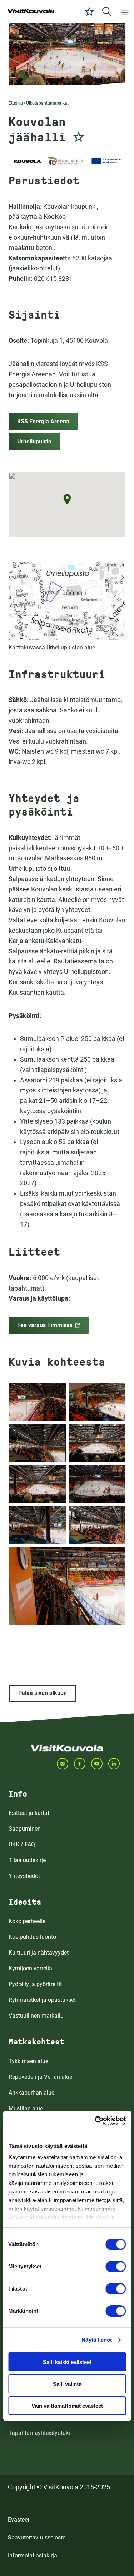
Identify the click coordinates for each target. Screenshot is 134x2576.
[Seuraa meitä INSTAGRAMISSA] (65, 1764)
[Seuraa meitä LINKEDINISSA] (117, 1764)
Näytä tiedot (97, 2340)
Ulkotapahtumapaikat (47, 103)
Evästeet (19, 2520)
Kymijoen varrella (30, 1968)
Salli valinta (67, 2384)
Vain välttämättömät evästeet (67, 2406)
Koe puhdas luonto (32, 1937)
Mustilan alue (26, 2108)
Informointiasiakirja (33, 2555)
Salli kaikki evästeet (67, 2362)
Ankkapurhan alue (31, 2093)
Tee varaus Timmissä (45, 1325)
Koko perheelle (27, 1921)
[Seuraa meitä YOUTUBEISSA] (100, 1764)
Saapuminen (25, 1829)
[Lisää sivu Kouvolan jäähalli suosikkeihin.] (79, 135)
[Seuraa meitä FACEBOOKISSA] (83, 1764)
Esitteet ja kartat (29, 1813)
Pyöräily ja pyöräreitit (35, 1984)
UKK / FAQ (22, 1844)
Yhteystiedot (24, 1876)
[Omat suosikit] (89, 11)
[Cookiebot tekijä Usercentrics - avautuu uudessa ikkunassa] (95, 2121)
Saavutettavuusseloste (37, 2537)
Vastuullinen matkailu (36, 2016)
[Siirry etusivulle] (31, 11)
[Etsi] (107, 11)
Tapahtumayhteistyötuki (39, 2433)
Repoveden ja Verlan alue (40, 2077)
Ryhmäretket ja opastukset (42, 2000)
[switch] (116, 2267)
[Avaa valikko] (125, 11)
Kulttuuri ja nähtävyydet (39, 1953)
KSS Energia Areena (43, 421)
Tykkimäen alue (28, 2061)
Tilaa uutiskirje (27, 1860)
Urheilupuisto (34, 441)
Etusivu (16, 103)
